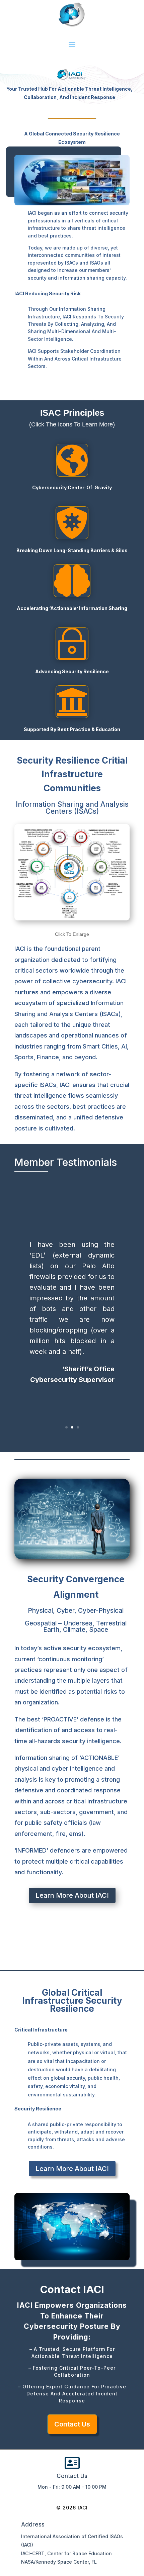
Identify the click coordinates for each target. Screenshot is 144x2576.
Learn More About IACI (72, 1895)
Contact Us (72, 2424)
